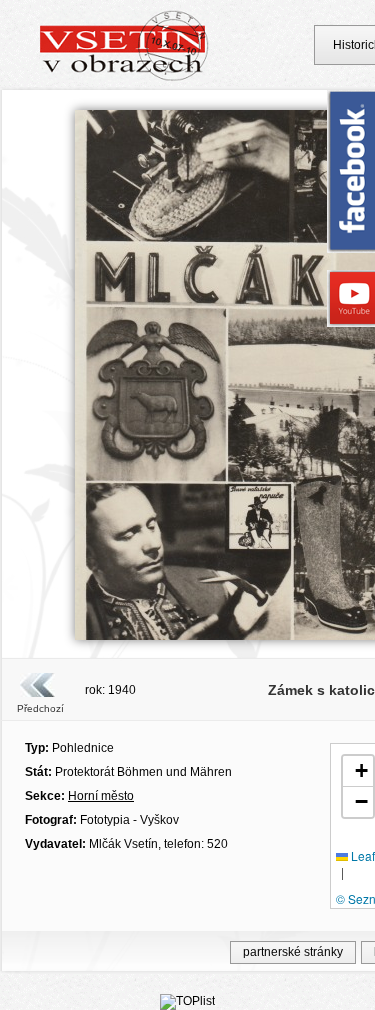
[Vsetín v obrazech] (124, 78)
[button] (358, 771)
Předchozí (40, 708)
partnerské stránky (293, 952)
